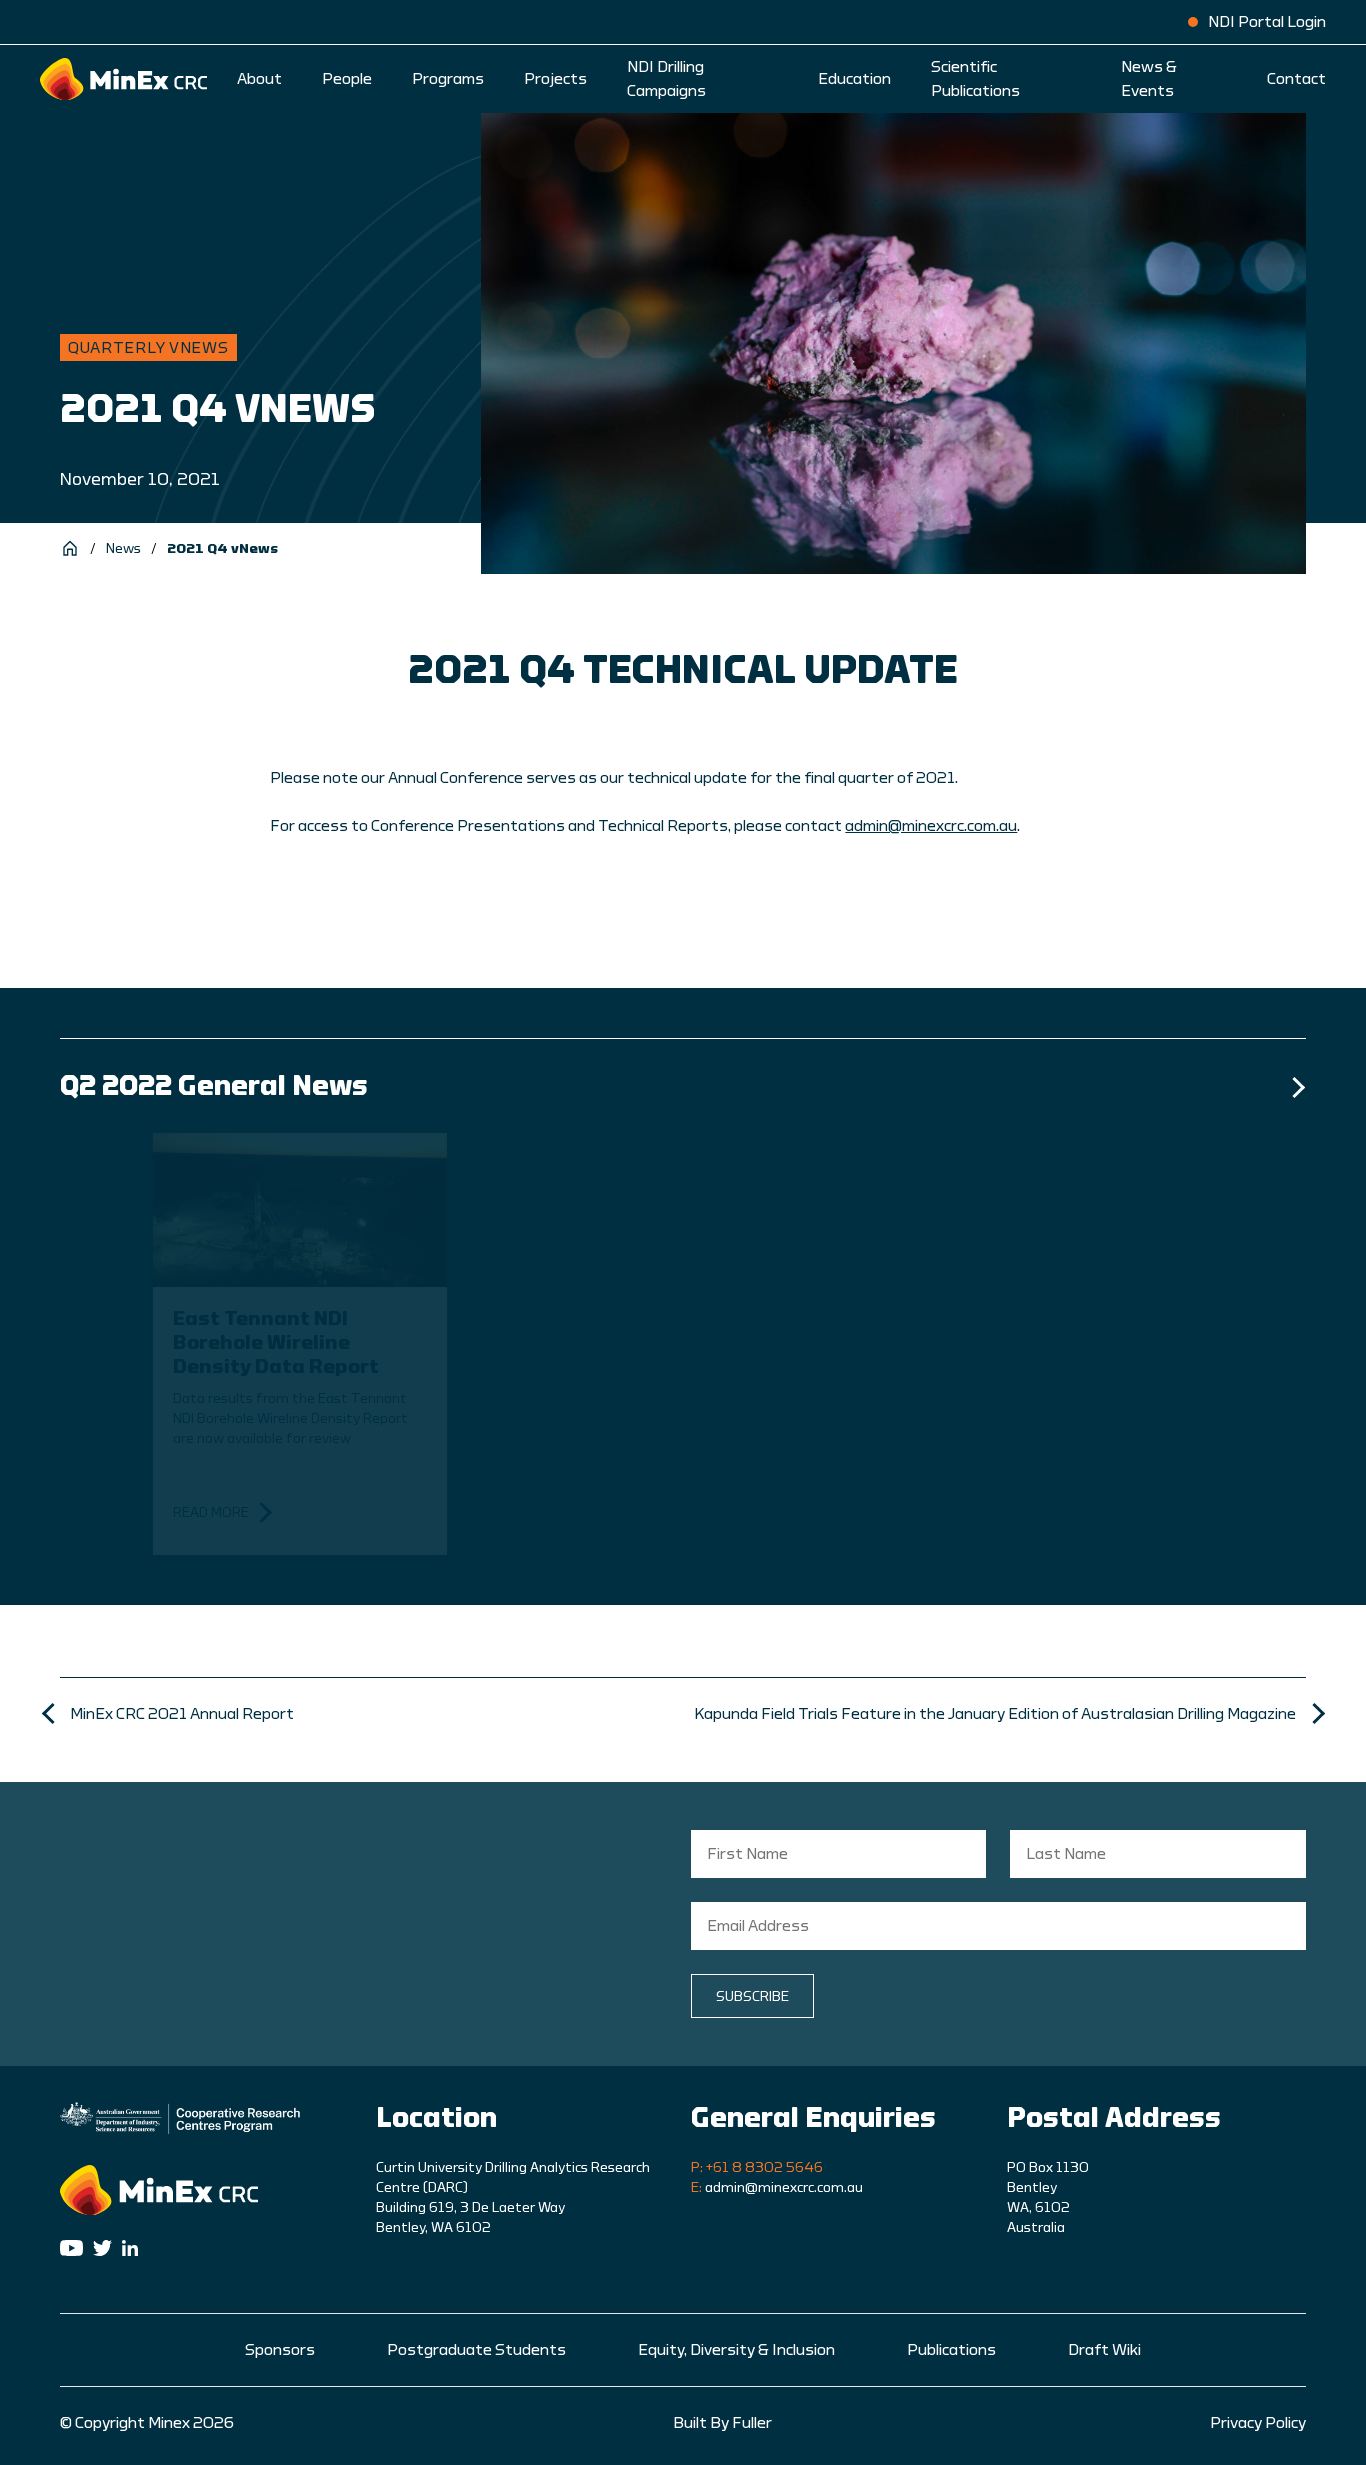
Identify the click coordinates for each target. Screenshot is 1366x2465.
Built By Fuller (722, 2423)
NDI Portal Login (1267, 22)
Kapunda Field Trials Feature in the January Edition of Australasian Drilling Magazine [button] (995, 1714)
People (347, 79)
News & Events (1149, 79)
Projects (555, 79)
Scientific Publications (975, 79)
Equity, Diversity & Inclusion (736, 2350)
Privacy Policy (1258, 2423)
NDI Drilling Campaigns (666, 79)
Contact (1296, 79)
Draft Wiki (1104, 2350)
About (259, 79)
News (123, 549)
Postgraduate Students (476, 2350)
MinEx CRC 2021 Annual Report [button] (182, 1714)
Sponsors (280, 2350)
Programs (448, 79)
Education (854, 79)
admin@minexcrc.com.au (931, 826)
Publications (951, 2350)
